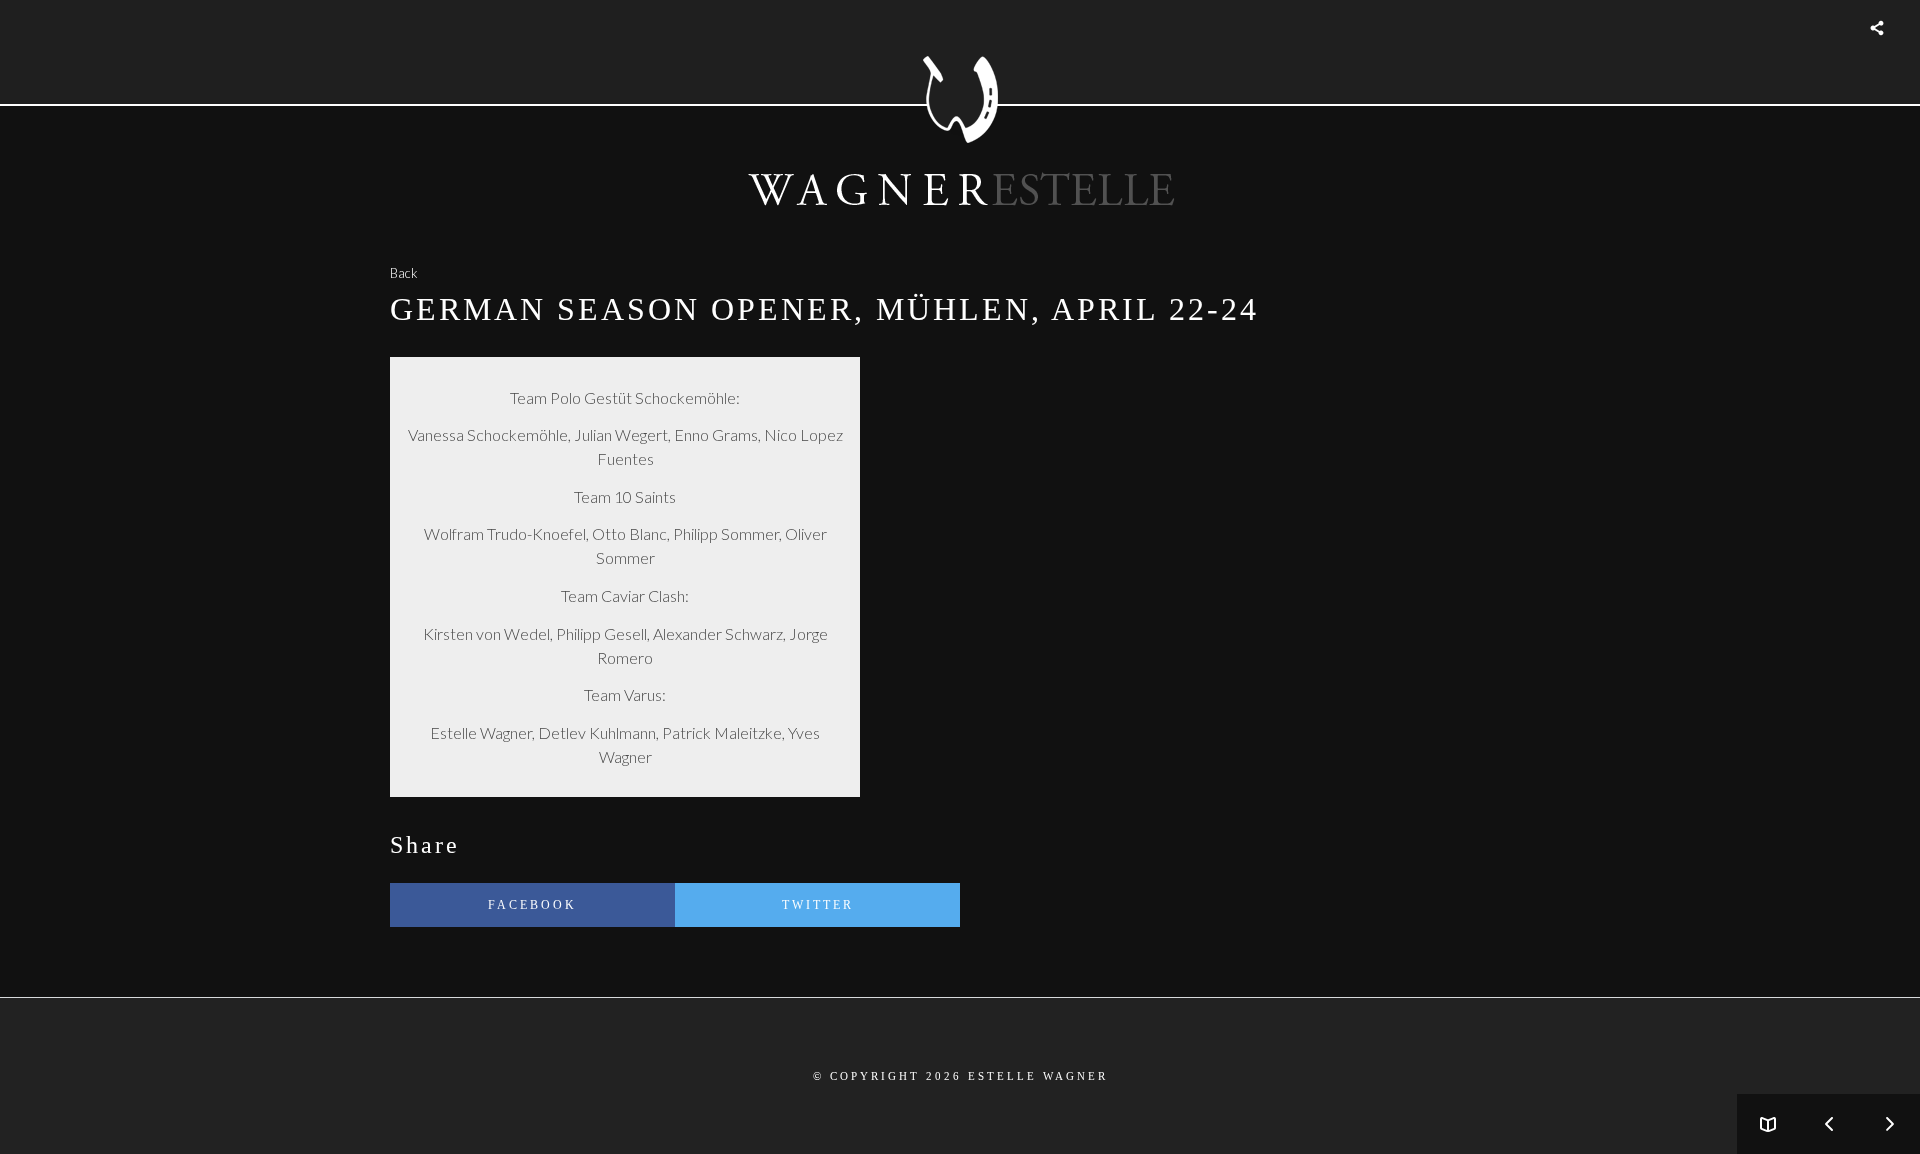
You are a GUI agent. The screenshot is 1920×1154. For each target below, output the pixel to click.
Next (1890, 1124)
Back (403, 273)
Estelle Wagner (1038, 1076)
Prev (1829, 1124)
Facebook (532, 905)
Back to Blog (1768, 1124)
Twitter (818, 905)
